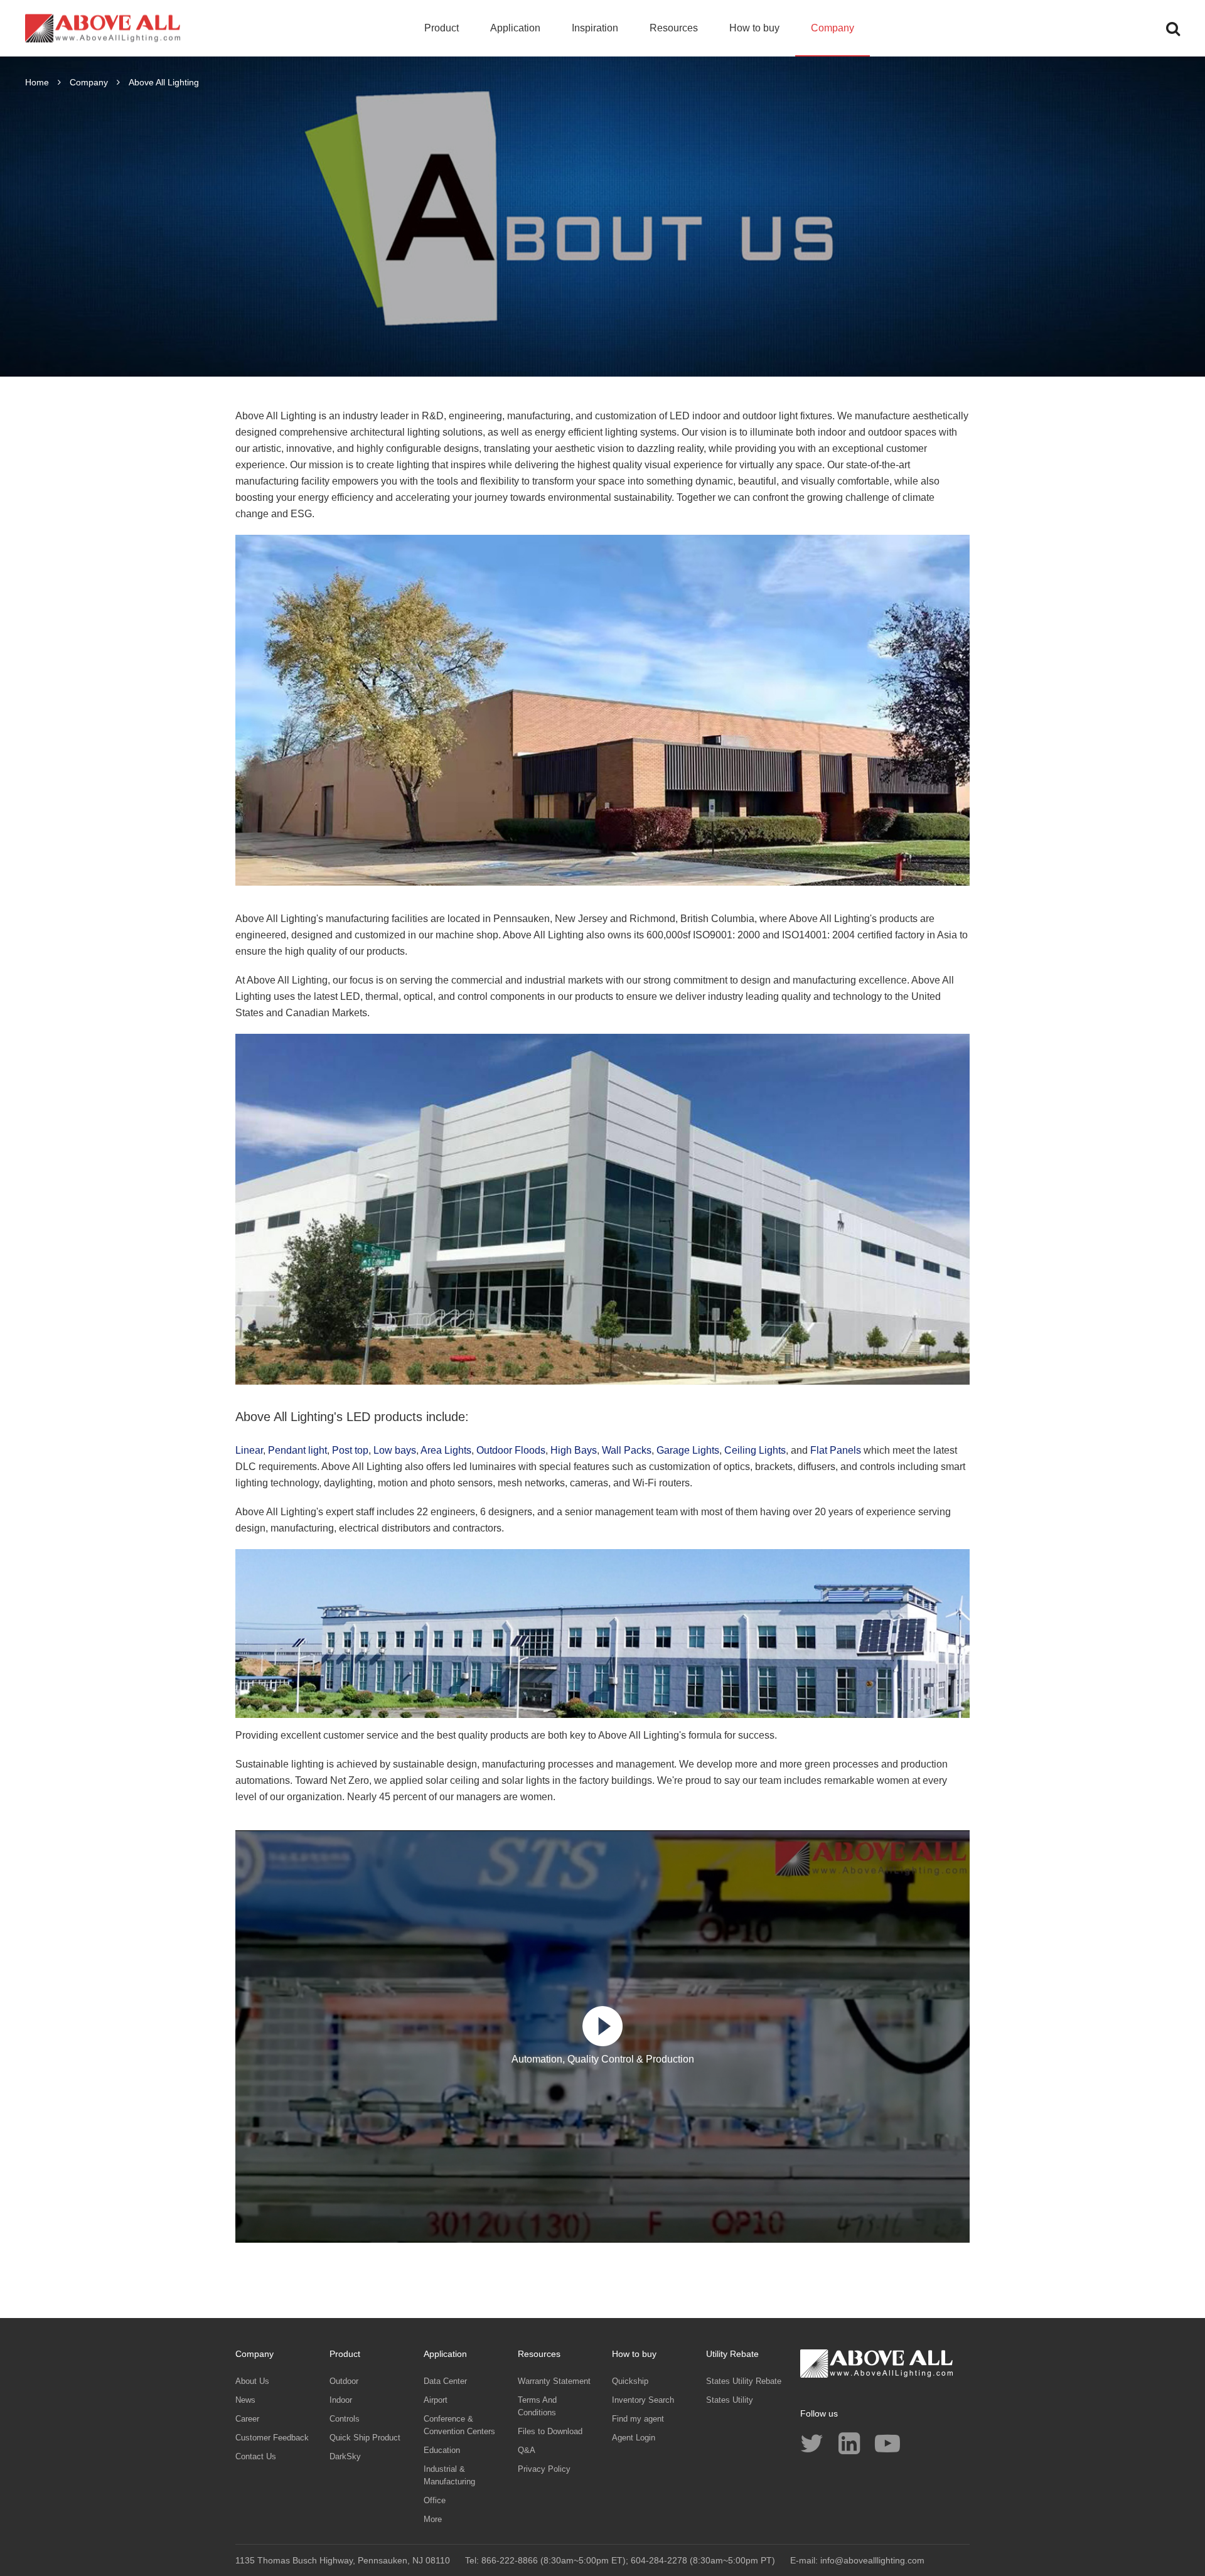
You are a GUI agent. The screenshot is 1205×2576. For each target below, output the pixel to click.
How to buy (754, 28)
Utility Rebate (732, 2354)
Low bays (395, 1450)
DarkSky (345, 2456)
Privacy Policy (544, 2469)
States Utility (730, 2400)
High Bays (574, 1450)
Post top (350, 1450)
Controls (345, 2419)
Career (247, 2419)
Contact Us (256, 2456)
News (245, 2400)
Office (435, 2500)
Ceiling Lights (755, 1450)
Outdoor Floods (511, 1450)
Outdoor (344, 2381)
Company (833, 28)
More (433, 2519)
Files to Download (550, 2431)
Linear (249, 1450)
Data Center (445, 2381)
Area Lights (446, 1450)
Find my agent (638, 2419)
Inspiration (595, 28)
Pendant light (297, 1450)
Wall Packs (627, 1450)
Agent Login (634, 2438)
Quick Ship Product (365, 2438)
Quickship (630, 2381)
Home (37, 82)
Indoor (341, 2400)
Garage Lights (688, 1450)
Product (442, 28)
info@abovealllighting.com (872, 2560)
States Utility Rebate (744, 2381)
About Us (252, 2381)
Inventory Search (643, 2400)
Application (515, 28)
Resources (674, 28)
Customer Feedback (272, 2438)
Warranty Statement (554, 2381)
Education (442, 2450)
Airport (436, 2400)
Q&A (527, 2450)
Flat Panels (836, 1450)
